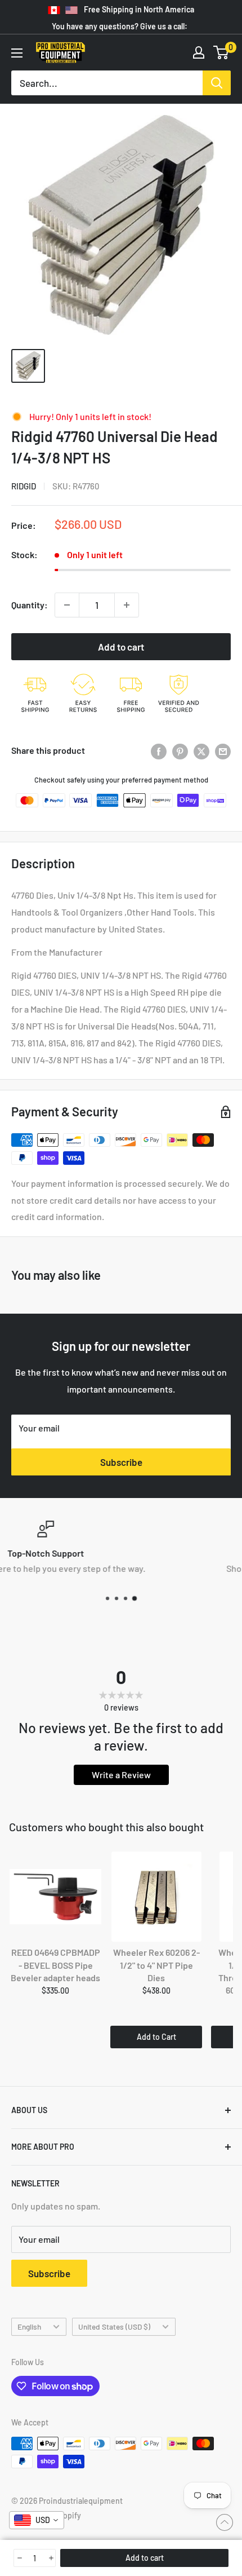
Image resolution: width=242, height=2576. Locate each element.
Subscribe (121, 1462)
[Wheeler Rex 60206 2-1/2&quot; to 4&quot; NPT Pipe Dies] (156, 1897)
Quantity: (30, 605)
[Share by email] (223, 751)
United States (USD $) (114, 2327)
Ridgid (24, 486)
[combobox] (37, 2520)
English (29, 2327)
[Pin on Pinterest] (180, 751)
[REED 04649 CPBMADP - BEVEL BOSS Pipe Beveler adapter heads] (55, 1897)
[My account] (199, 52)
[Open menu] (17, 53)
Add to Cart (156, 2037)
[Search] (217, 83)
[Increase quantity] (127, 605)
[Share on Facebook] (159, 751)
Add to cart (121, 647)
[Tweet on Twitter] (201, 751)
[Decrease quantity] (67, 605)
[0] (221, 52)
